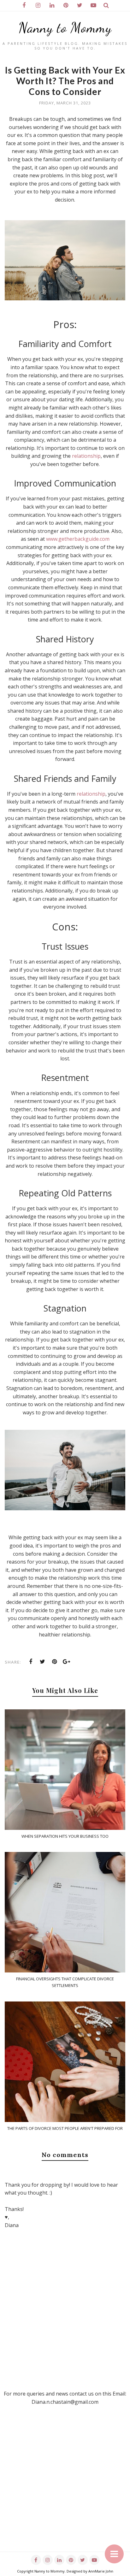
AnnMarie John (101, 2571)
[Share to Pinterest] (55, 1662)
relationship (86, 456)
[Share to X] (43, 1662)
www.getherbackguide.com (78, 539)
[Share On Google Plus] (67, 1662)
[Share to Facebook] (31, 1662)
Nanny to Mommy (65, 28)
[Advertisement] (65, 2487)
